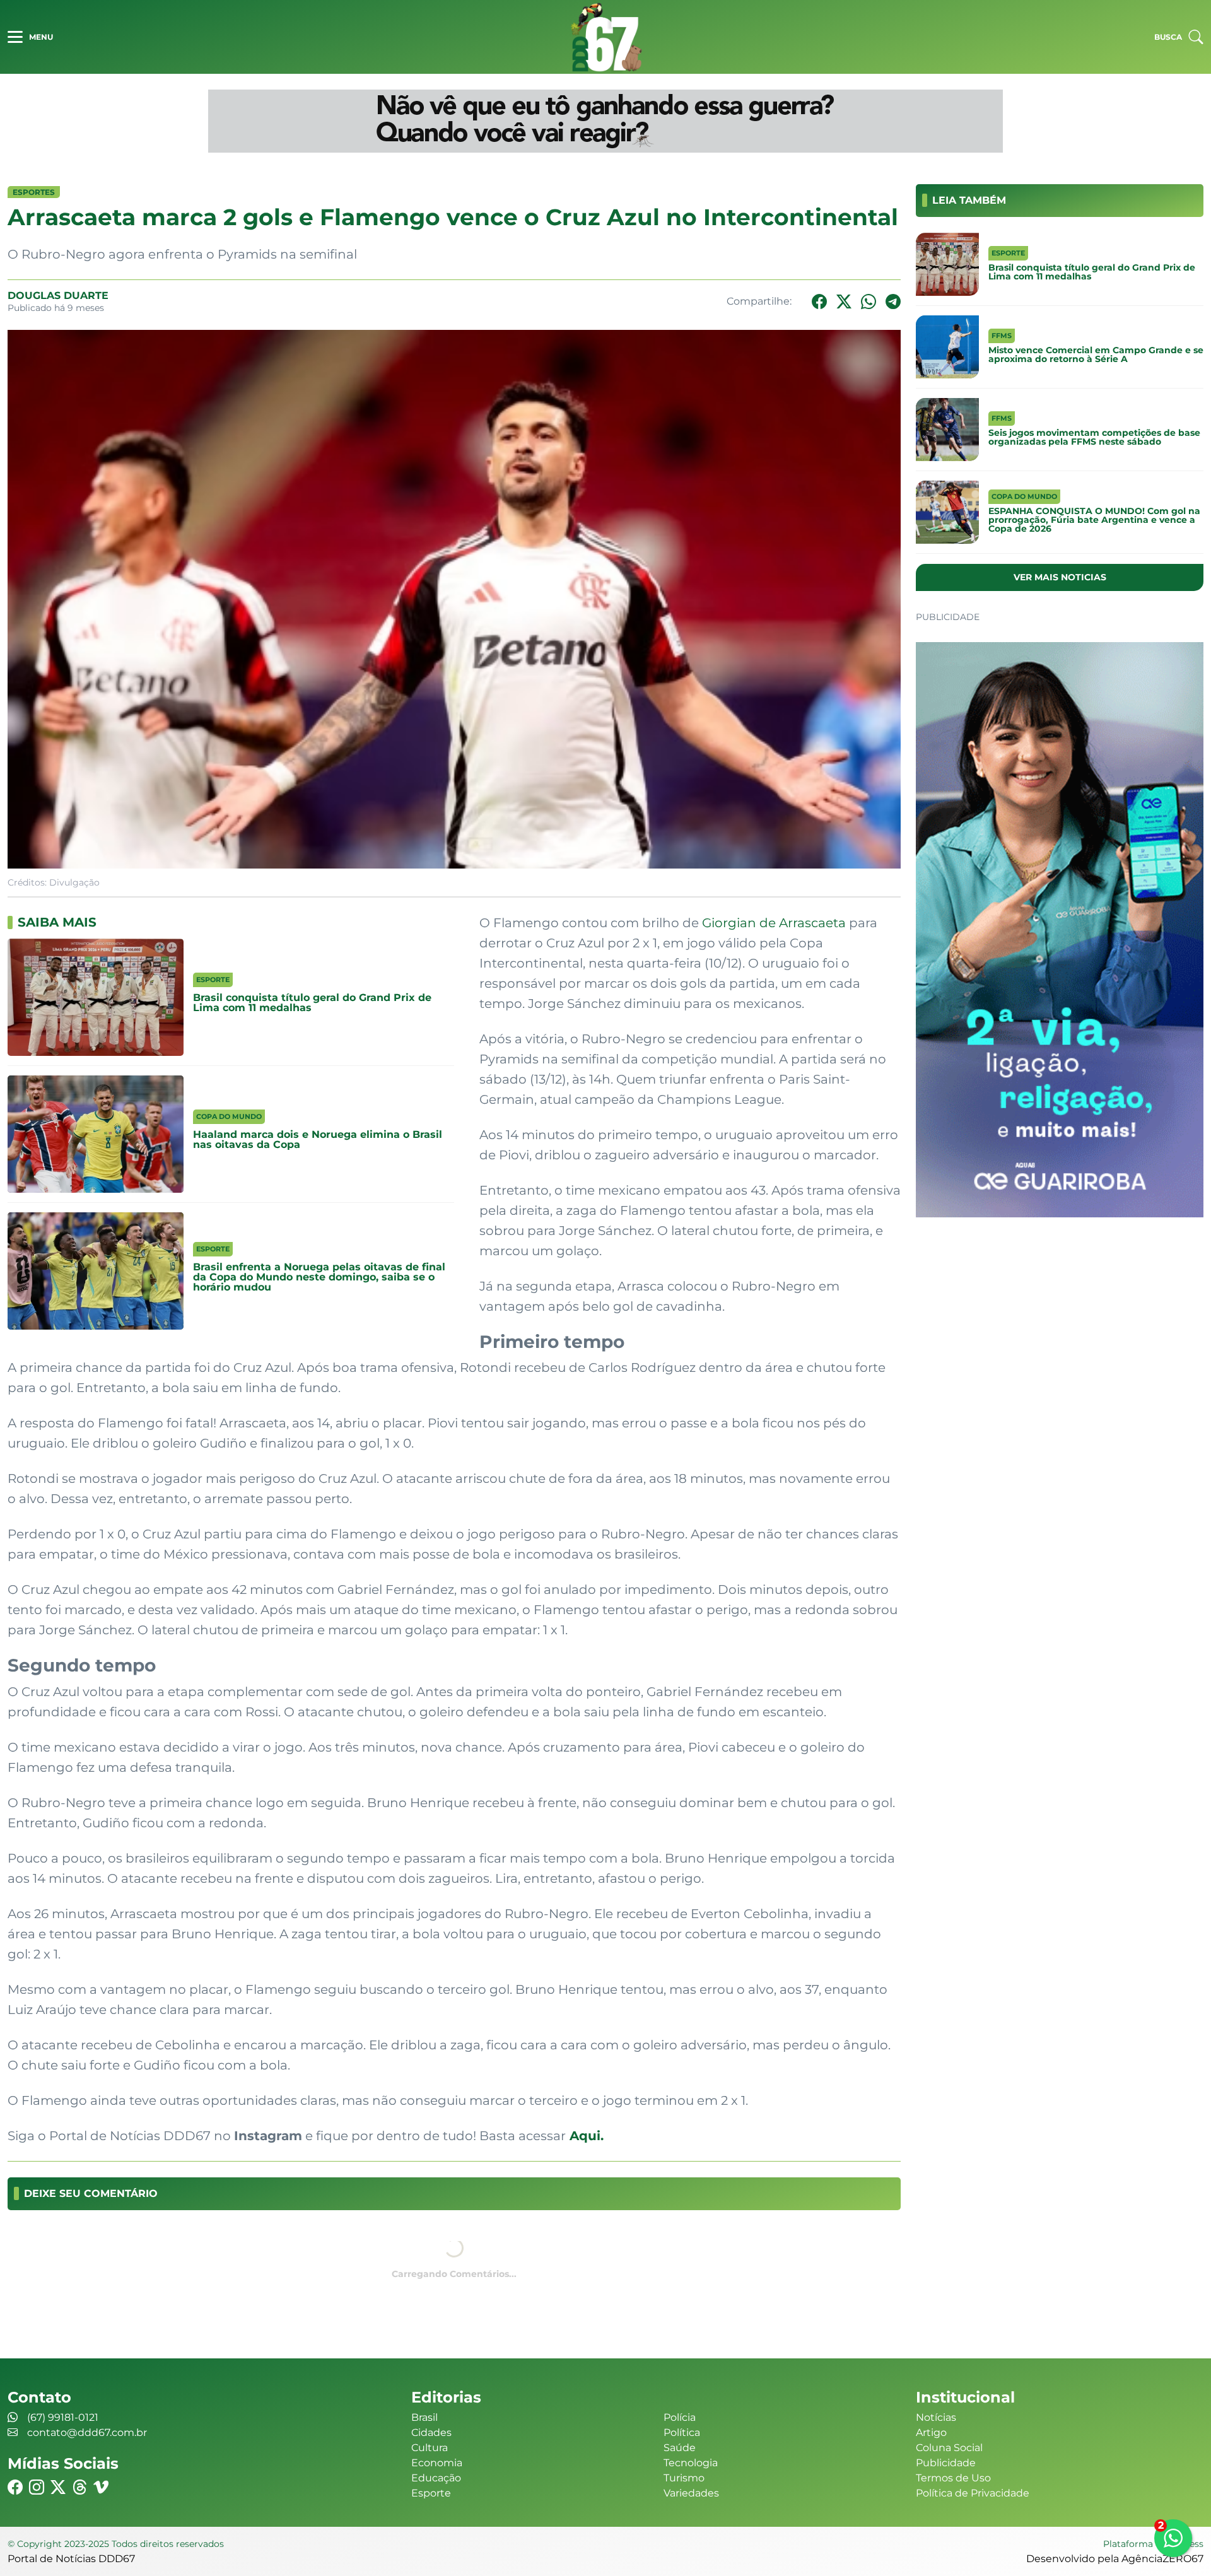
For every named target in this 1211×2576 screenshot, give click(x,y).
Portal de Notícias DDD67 (605, 37)
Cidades (431, 2433)
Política (682, 2433)
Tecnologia (691, 2463)
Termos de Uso (953, 2478)
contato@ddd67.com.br (87, 2433)
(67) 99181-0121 (63, 2417)
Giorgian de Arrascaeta (774, 923)
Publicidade (946, 2463)
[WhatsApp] (869, 302)
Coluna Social (949, 2448)
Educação (436, 2478)
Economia (437, 2463)
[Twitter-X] (844, 302)
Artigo (931, 2433)
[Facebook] (819, 302)
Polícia (680, 2417)
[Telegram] (893, 302)
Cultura (430, 2448)
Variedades (691, 2493)
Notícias (936, 2417)
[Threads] (79, 2487)
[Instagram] (37, 2487)
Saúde (680, 2448)
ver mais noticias (1060, 577)
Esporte (431, 2493)
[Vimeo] (101, 2487)
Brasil (424, 2417)
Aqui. (585, 2136)
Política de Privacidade (973, 2493)
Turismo (684, 2478)
